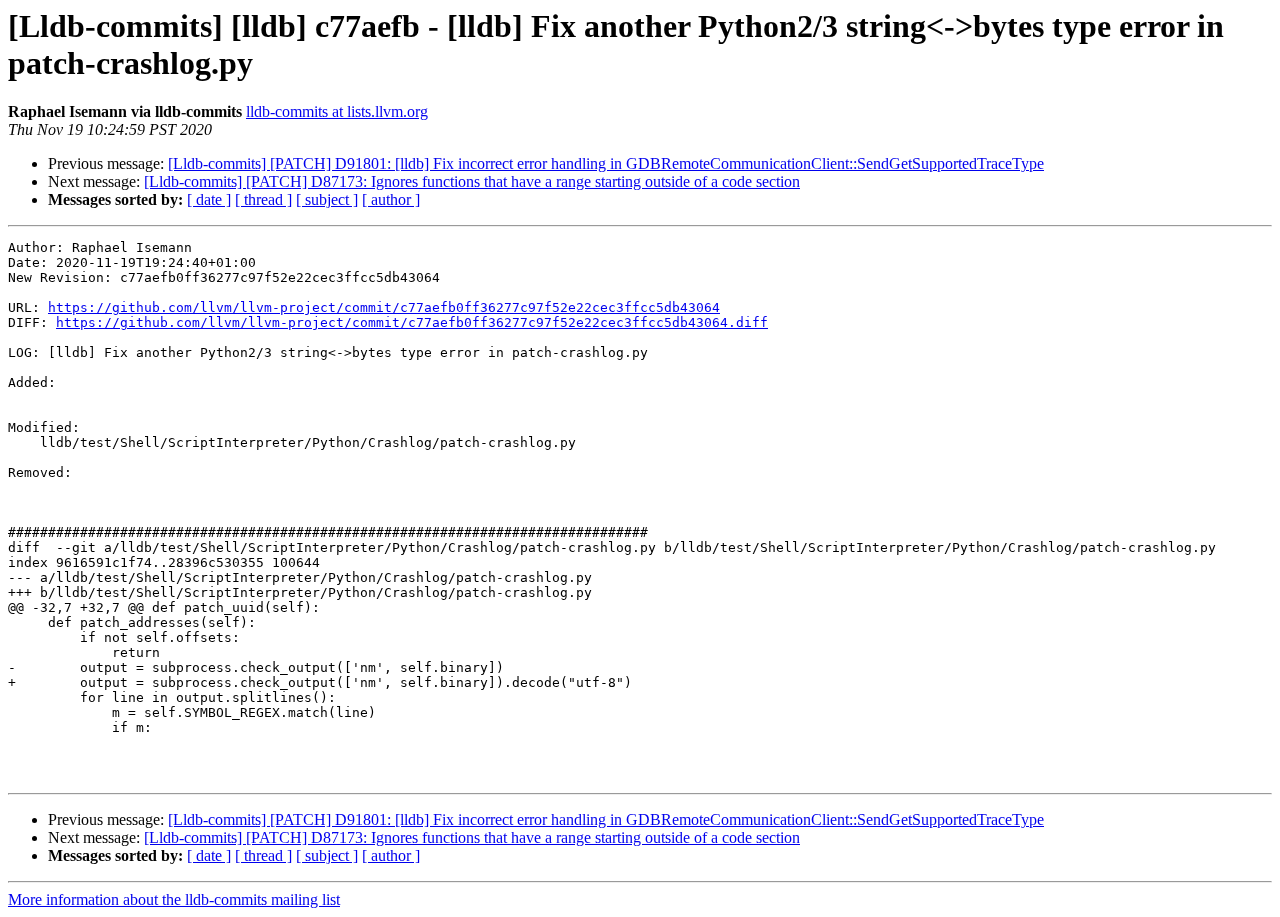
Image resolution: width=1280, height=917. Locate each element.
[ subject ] (327, 199)
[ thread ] (263, 199)
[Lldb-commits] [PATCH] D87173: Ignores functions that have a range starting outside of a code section (472, 181)
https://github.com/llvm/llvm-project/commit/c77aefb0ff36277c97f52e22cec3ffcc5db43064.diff (412, 322)
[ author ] (391, 199)
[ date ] (209, 199)
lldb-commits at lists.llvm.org (337, 111)
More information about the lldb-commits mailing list (174, 899)
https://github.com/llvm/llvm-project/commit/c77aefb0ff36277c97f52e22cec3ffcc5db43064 (384, 307)
